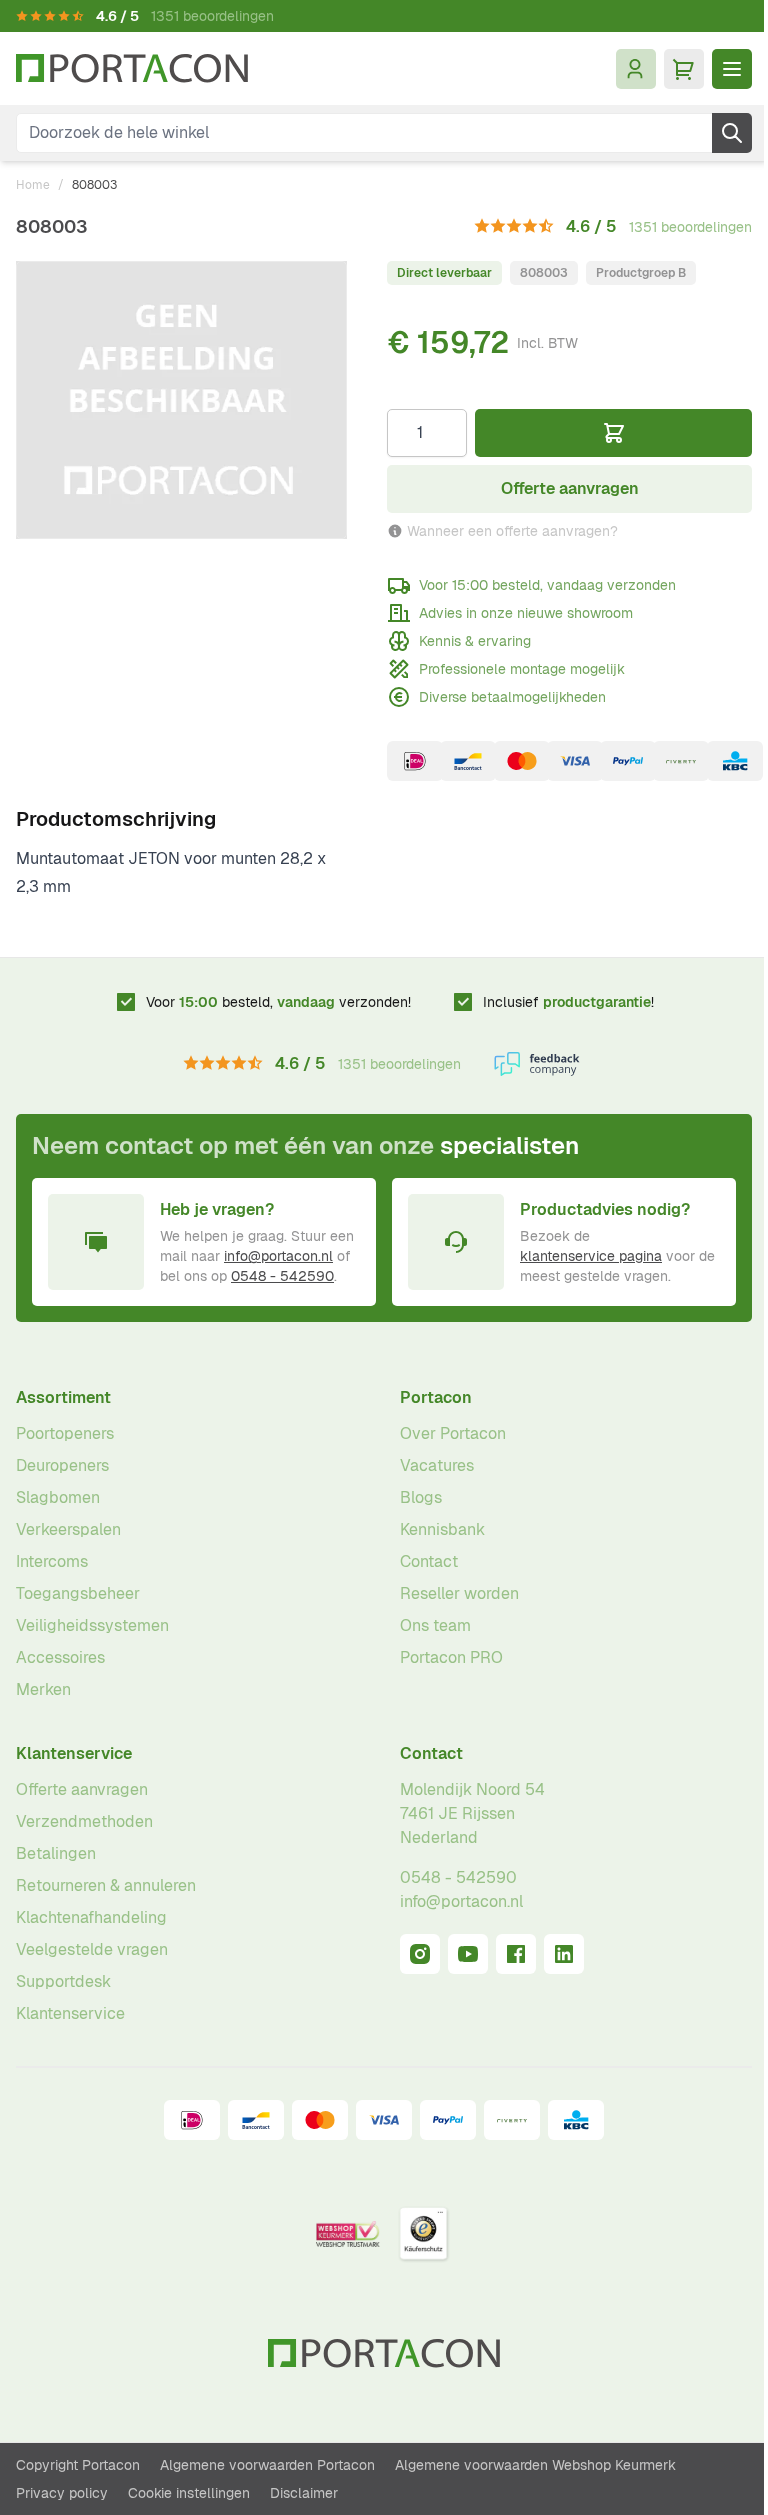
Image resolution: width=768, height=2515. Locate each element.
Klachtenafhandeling (91, 1917)
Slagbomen (58, 1497)
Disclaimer (304, 2493)
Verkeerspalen (68, 1529)
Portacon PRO (451, 1657)
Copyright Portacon (78, 2465)
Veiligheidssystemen (92, 1625)
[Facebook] (516, 1954)
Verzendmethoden (84, 1821)
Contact (429, 1561)
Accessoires (60, 1657)
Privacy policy (62, 2493)
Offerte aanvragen (82, 1789)
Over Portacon (453, 1433)
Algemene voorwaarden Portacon (267, 2465)
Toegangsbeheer (78, 1593)
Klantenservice (74, 1753)
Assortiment (63, 1397)
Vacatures (437, 1465)
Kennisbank (442, 1529)
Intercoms (52, 1561)
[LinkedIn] (564, 1954)
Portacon (436, 1397)
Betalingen (56, 1853)
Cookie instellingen (189, 2493)
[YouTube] (468, 1954)
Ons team (435, 1625)
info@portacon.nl (278, 1256)
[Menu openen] (732, 69)
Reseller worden (459, 1593)
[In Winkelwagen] (613, 433)
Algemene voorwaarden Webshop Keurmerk (535, 2465)
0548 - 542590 (282, 1276)
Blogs (421, 1497)
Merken (43, 1689)
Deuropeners (62, 1465)
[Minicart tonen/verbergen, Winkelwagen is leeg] (684, 69)
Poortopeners (65, 1433)
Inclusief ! (568, 1002)
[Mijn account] (636, 69)
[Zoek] (732, 133)
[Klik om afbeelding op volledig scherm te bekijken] (181, 400)
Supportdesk (63, 1981)
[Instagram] (420, 1954)
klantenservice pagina (591, 1256)
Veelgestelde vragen (92, 1949)
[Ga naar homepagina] (132, 68)
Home (33, 185)
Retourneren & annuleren (106, 1885)
